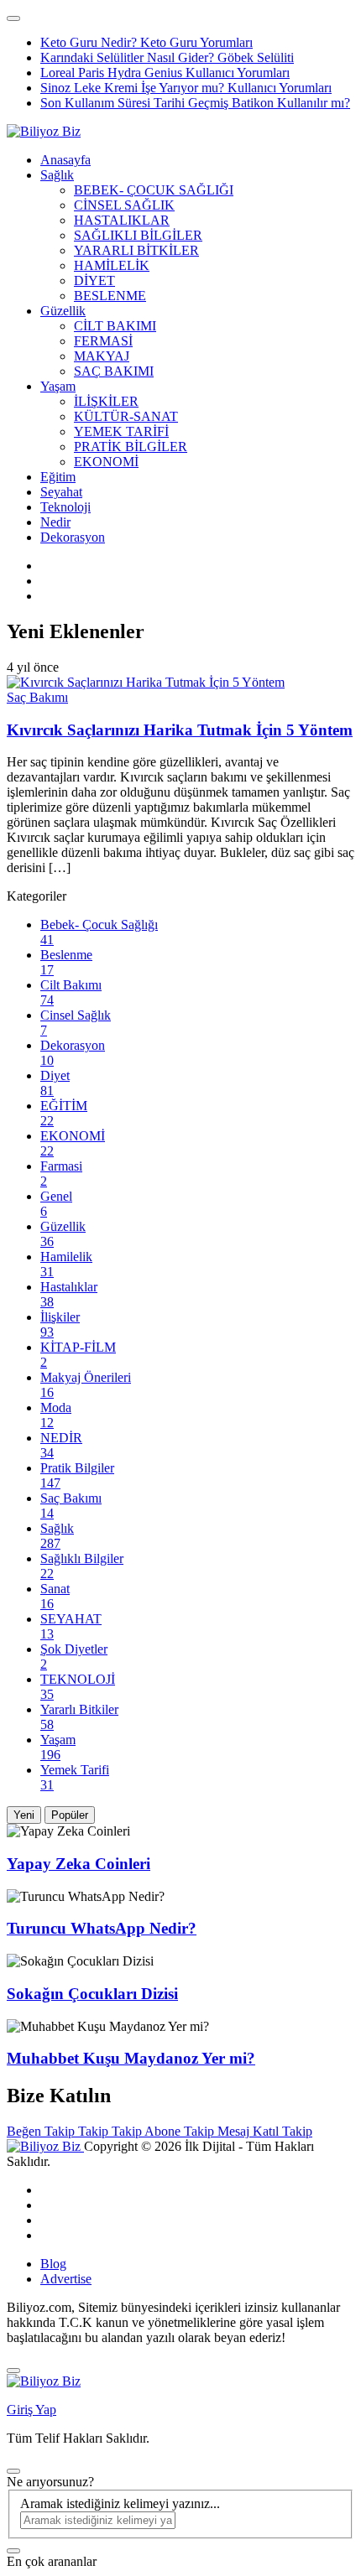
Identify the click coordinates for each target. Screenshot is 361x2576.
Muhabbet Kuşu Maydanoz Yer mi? (131, 2058)
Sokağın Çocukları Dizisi (92, 1994)
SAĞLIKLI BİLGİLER (138, 235)
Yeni (24, 1815)
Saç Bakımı (37, 697)
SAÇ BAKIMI (114, 371)
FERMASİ (103, 341)
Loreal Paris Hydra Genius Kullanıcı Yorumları (165, 73)
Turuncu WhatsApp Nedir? (102, 1928)
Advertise (66, 2279)
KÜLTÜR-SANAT (126, 416)
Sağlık (57, 175)
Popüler (70, 1815)
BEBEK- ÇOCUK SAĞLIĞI (154, 190)
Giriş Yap (31, 2410)
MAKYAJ (102, 356)
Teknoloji (65, 507)
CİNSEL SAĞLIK (124, 205)
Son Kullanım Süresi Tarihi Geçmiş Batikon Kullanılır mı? (195, 103)
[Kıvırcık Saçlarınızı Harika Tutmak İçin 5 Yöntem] (146, 682)
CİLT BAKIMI (115, 326)
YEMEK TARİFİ (121, 431)
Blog (53, 2264)
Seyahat (61, 492)
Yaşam (58, 386)
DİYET (94, 280)
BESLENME (110, 296)
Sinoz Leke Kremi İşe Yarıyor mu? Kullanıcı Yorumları (186, 88)
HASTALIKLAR (122, 220)
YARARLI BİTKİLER (136, 250)
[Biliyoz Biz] (44, 131)
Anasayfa (65, 160)
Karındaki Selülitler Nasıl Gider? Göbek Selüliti (167, 57)
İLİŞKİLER (106, 401)
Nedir (55, 522)
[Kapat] (13, 2371)
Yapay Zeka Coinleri (78, 1864)
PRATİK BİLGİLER (131, 447)
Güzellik (63, 311)
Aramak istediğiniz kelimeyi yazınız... (120, 2503)
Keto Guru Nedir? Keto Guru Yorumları (146, 42)
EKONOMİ (106, 462)
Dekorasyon (73, 537)
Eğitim (58, 477)
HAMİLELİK (112, 265)
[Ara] (13, 2551)
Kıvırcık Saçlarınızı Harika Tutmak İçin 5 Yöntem (180, 730)
